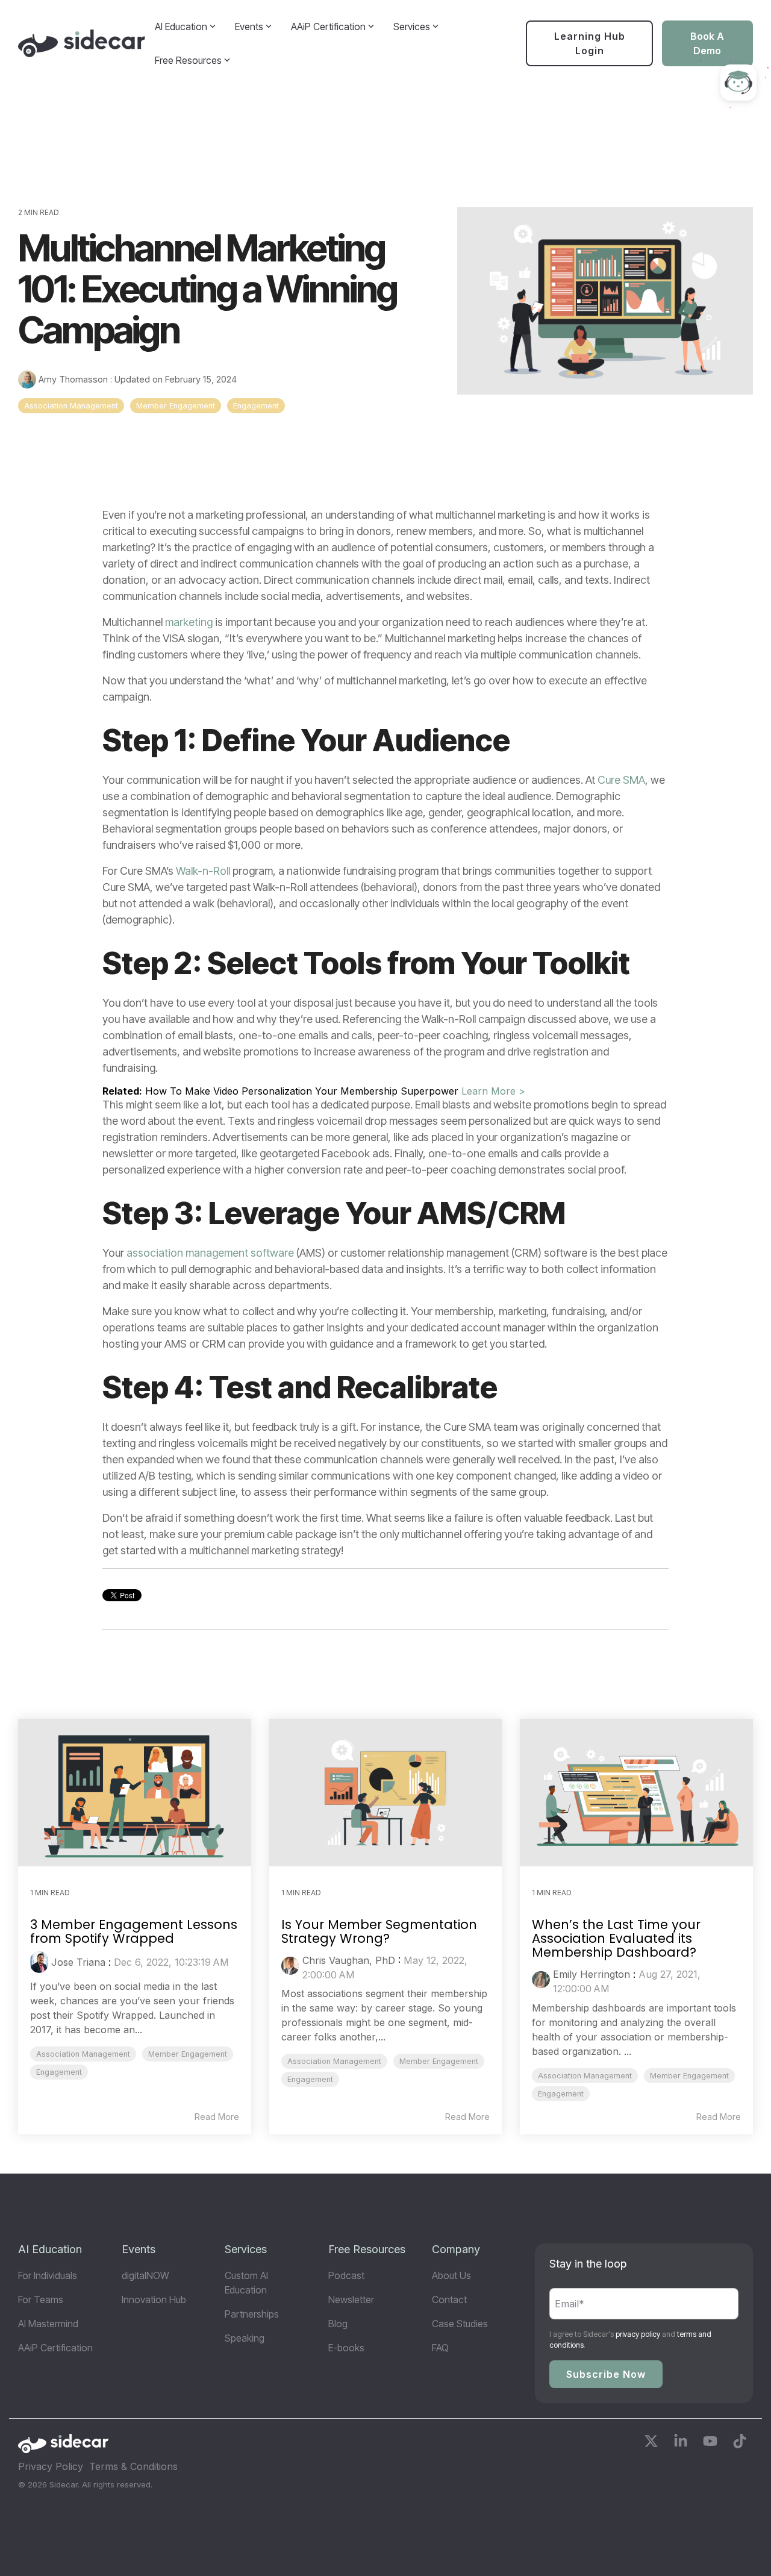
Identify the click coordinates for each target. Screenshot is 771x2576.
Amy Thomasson (73, 379)
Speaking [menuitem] (245, 2338)
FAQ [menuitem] (440, 2348)
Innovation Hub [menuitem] (154, 2299)
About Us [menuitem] (451, 2275)
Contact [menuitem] (449, 2299)
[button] (653, 2443)
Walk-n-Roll (203, 871)
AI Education (181, 27)
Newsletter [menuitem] (351, 2299)
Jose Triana (78, 1962)
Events (249, 27)
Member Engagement (176, 406)
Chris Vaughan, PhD (349, 1960)
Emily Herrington (592, 1974)
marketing (189, 622)
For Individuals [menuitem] (48, 2275)
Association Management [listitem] (83, 2054)
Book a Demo (708, 43)
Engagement (256, 406)
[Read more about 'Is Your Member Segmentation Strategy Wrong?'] (386, 1793)
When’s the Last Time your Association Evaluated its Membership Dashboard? (616, 1938)
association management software (210, 1253)
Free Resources (188, 60)
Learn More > (493, 1091)
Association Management (71, 406)
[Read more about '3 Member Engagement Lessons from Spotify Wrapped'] (135, 1793)
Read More (217, 2117)
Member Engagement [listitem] (188, 2054)
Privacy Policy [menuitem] (51, 2466)
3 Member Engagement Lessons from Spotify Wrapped (134, 1931)
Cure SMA (621, 780)
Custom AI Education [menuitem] (248, 2283)
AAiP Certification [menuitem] (55, 2348)
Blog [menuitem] (338, 2324)
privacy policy (638, 2334)
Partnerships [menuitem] (252, 2314)
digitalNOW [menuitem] (145, 2275)
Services (412, 27)
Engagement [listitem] (59, 2072)
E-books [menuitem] (346, 2348)
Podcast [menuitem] (346, 2275)
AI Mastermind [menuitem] (48, 2324)
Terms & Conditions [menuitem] (133, 2466)
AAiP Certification (328, 27)
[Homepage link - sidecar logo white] (63, 2447)
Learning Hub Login (590, 43)
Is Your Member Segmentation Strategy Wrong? (379, 1931)
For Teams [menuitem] (41, 2299)
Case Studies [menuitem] (460, 2324)
